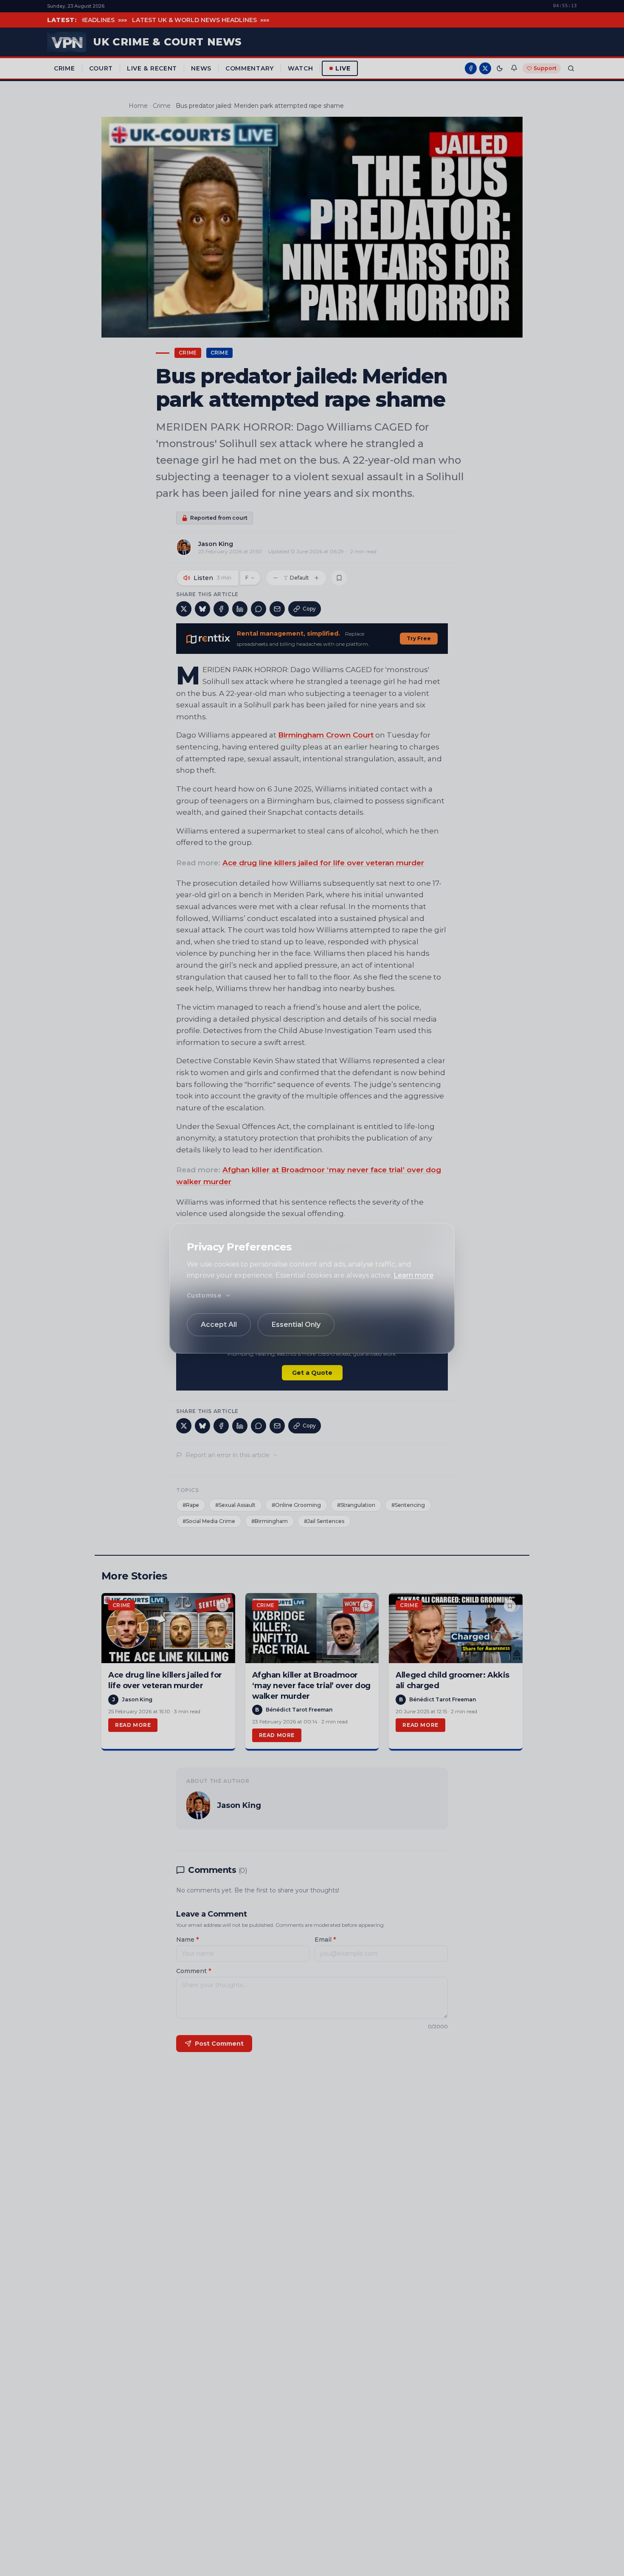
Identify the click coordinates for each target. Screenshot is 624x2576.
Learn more (413, 1275)
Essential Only (296, 1325)
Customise (204, 1295)
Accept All (219, 1325)
